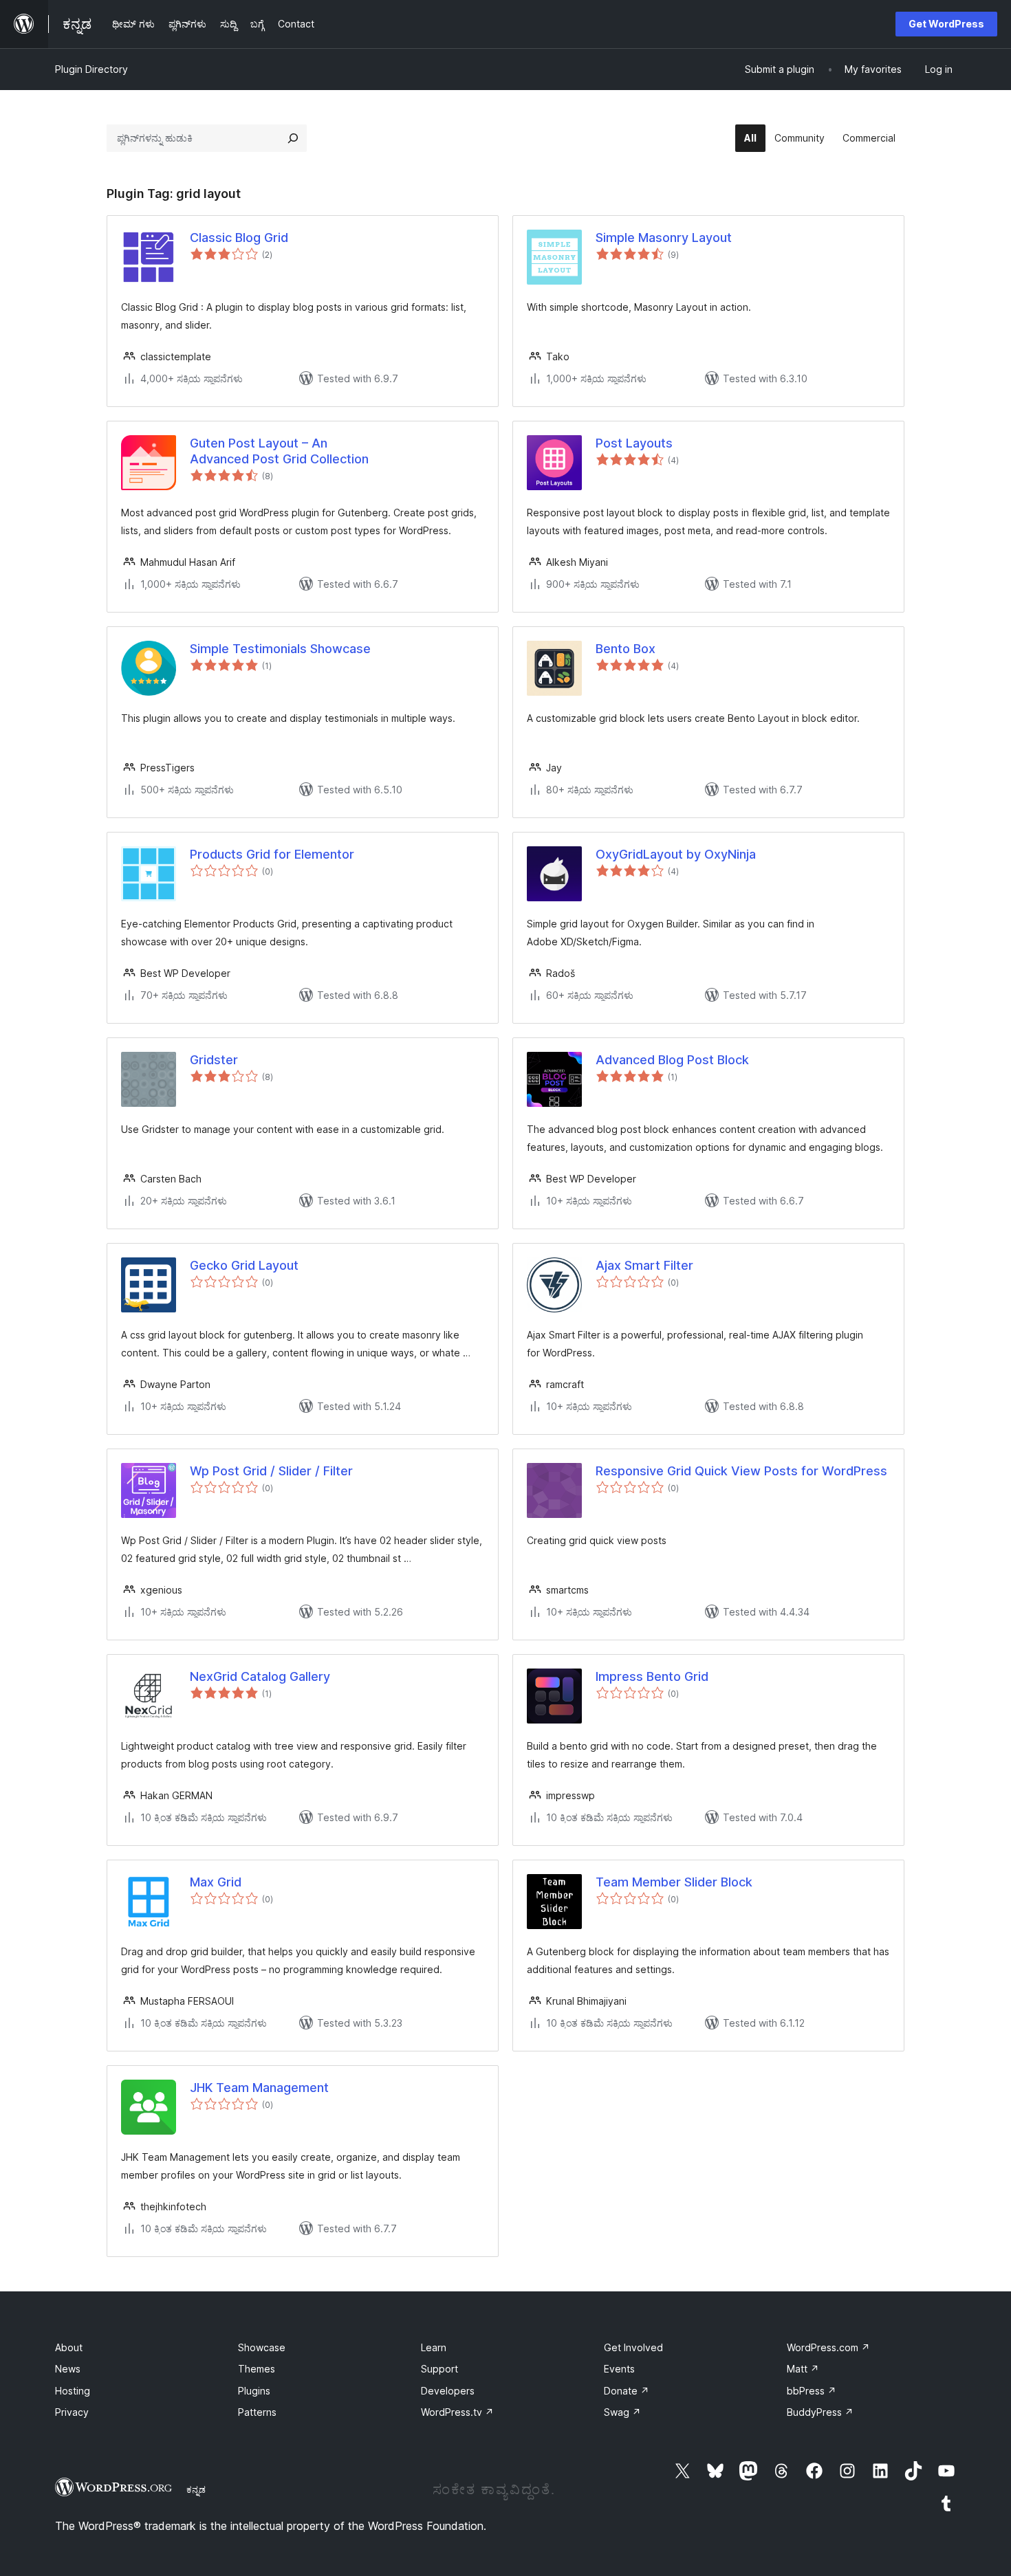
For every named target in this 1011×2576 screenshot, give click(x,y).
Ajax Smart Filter (644, 1265)
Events (619, 2369)
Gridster (214, 1060)
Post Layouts (634, 443)
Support (439, 2369)
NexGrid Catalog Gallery (260, 1676)
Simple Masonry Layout (664, 238)
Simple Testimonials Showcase (280, 649)
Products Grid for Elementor (272, 854)
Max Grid (216, 1882)
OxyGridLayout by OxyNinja (676, 854)
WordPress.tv (457, 2412)
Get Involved (633, 2347)
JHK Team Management (259, 2088)
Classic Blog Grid (239, 238)
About (69, 2347)
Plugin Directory (91, 69)
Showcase (262, 2347)
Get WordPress (946, 24)
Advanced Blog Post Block (672, 1060)
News (68, 2369)
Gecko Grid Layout (244, 1265)
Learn (434, 2347)
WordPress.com (828, 2347)
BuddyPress (820, 2412)
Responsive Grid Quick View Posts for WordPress (741, 1471)
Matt (803, 2369)
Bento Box (626, 649)
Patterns (257, 2412)
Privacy (72, 2412)
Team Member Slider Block (674, 1882)
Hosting (73, 2391)
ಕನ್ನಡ (196, 2489)
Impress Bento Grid (652, 1676)
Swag (622, 2412)
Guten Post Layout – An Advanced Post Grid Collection (279, 451)
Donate (627, 2391)
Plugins (254, 2391)
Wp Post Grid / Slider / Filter (271, 1471)
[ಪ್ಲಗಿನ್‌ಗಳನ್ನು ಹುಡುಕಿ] (293, 138)
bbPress (812, 2391)
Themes (257, 2369)
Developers (448, 2391)
